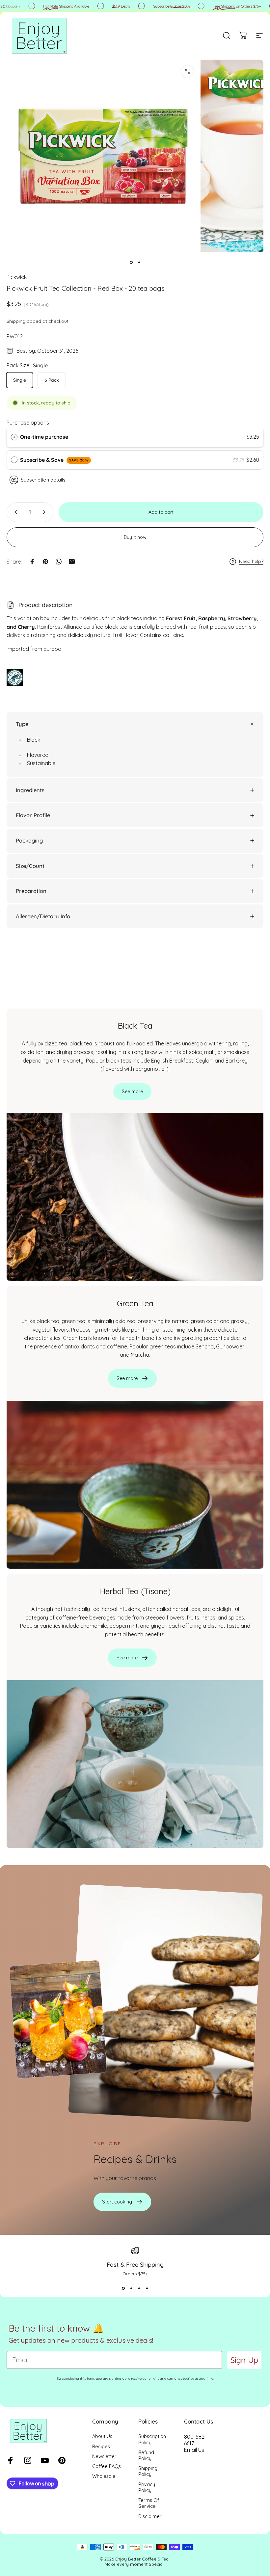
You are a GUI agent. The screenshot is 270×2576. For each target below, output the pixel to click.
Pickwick (17, 277)
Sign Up (244, 2360)
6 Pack (52, 380)
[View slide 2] (131, 2288)
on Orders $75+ (225, 6)
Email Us (194, 2450)
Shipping (16, 321)
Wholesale (104, 2476)
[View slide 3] (139, 2288)
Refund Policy (146, 2455)
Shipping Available (54, 6)
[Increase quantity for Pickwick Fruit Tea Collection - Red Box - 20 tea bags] (45, 512)
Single (20, 380)
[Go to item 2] (139, 263)
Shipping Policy (148, 2471)
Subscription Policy (152, 2439)
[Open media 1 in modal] (187, 71)
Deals (109, 6)
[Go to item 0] (131, 263)
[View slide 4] (147, 2288)
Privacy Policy (147, 2487)
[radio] (14, 437)
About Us (102, 2436)
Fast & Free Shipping (135, 2265)
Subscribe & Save (54, 460)
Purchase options (28, 423)
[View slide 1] (123, 2288)
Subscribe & (159, 6)
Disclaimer (150, 2516)
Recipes (101, 2447)
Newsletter (104, 2456)
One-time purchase (44, 437)
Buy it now (135, 537)
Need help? (251, 561)
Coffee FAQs (107, 2466)
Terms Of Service (149, 2503)
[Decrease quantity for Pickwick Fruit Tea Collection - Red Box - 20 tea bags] (14, 512)
